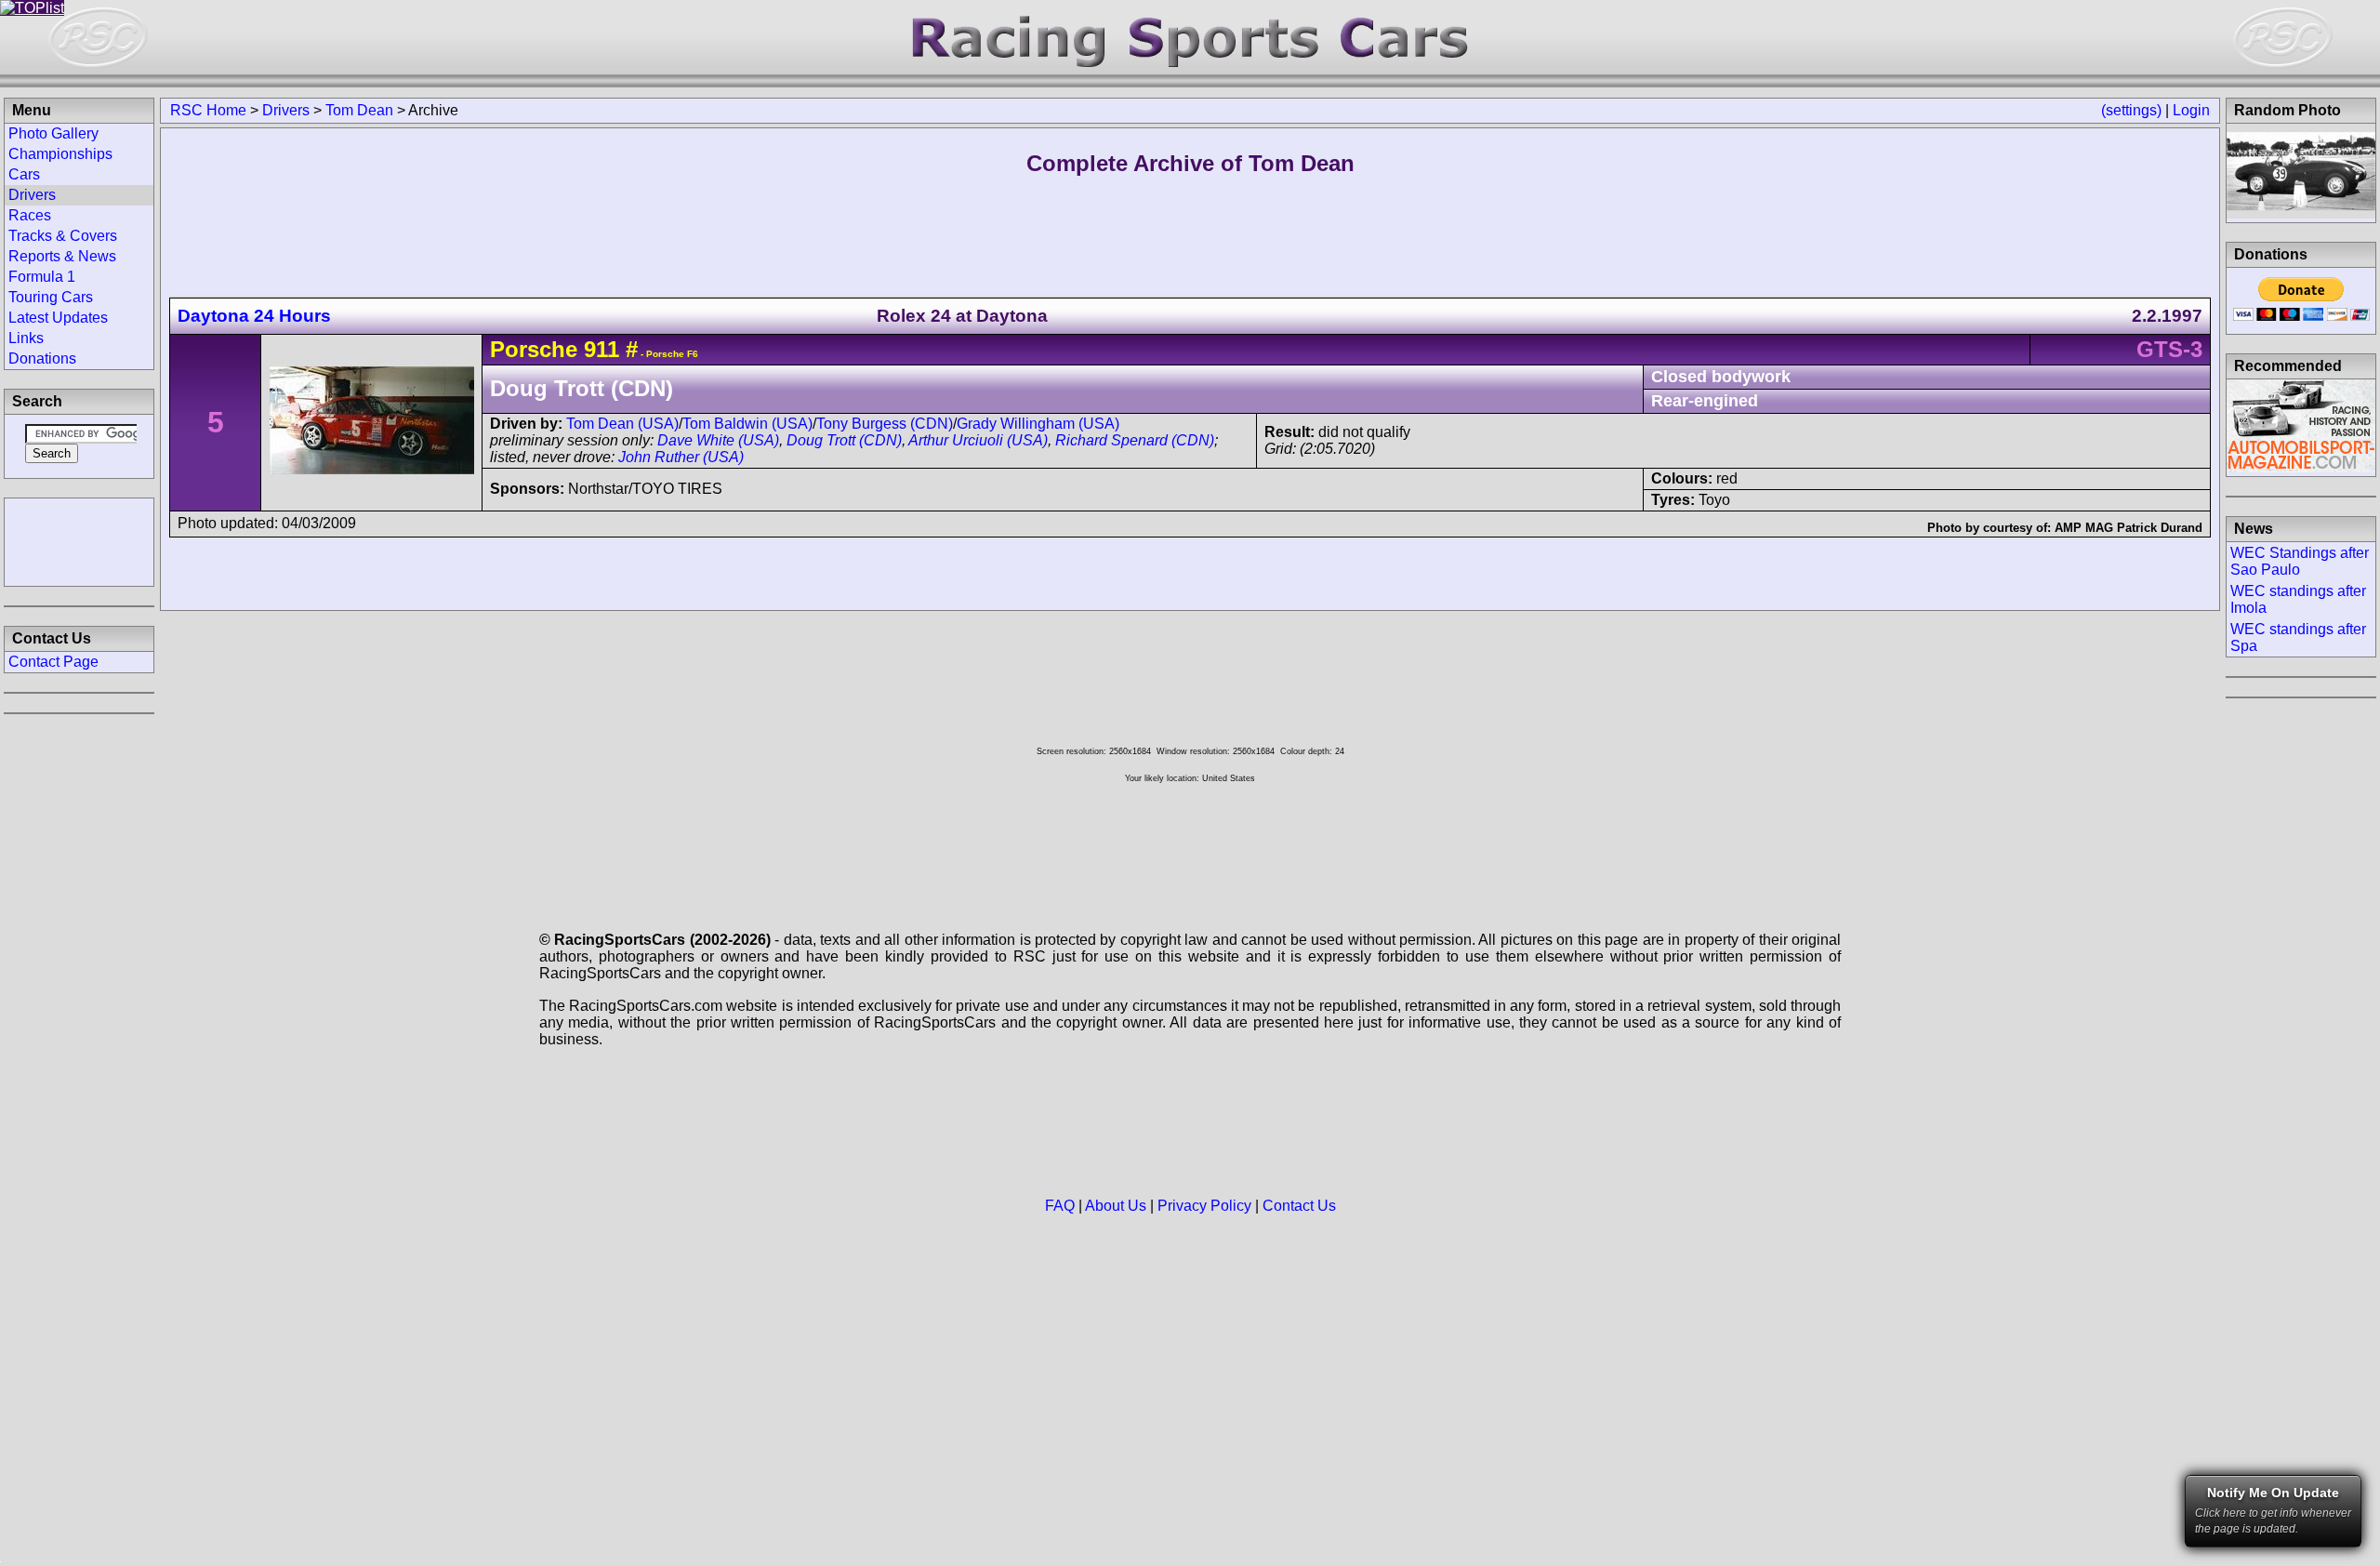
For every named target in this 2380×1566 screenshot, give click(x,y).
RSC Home (208, 110)
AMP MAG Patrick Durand (2129, 528)
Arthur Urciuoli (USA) (978, 440)
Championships (60, 154)
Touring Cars (51, 297)
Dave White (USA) (718, 440)
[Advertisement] (79, 540)
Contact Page (53, 662)
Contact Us (1299, 1206)
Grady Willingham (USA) (1038, 424)
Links (26, 338)
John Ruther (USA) (681, 457)
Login (2191, 110)
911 (602, 349)
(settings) (2131, 110)
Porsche (534, 349)
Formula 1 (42, 277)
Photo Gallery (53, 133)
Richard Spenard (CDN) (1135, 440)
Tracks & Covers (63, 236)
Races (30, 215)
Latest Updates (58, 318)
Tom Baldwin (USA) (747, 424)
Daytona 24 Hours (254, 316)
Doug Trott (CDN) (844, 440)
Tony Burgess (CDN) (885, 424)
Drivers (286, 110)
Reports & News (62, 256)
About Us (1116, 1206)
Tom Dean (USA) (622, 424)
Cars (24, 174)
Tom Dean (359, 110)
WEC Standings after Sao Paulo (2300, 561)
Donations (42, 358)
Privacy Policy (1204, 1206)
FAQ (1060, 1206)
